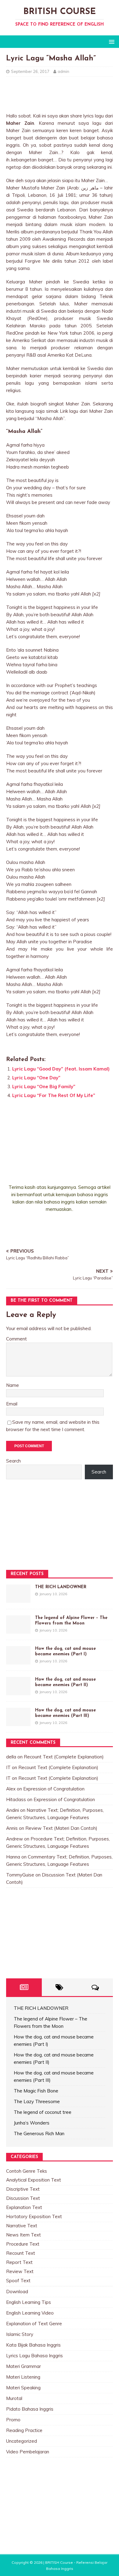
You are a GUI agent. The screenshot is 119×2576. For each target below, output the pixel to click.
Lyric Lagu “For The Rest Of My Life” (54, 1095)
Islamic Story (20, 2334)
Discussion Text (23, 2198)
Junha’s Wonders (32, 2123)
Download (17, 2292)
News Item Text (23, 2235)
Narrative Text (22, 2226)
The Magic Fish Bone (36, 2091)
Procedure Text (23, 2244)
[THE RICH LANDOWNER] (18, 1599)
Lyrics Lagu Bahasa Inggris (34, 2356)
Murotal (14, 2398)
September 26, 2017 (30, 71)
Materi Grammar (23, 2366)
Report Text (19, 2262)
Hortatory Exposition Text (34, 2216)
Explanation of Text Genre (34, 2324)
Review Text (20, 2271)
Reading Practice (24, 2430)
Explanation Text (24, 2207)
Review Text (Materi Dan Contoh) (61, 1828)
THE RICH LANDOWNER (61, 1587)
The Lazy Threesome (37, 2101)
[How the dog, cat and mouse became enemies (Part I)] (18, 1661)
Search (13, 1461)
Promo (13, 2420)
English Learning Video (30, 2313)
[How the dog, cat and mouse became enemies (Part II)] (18, 1691)
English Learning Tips (29, 2302)
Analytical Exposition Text (34, 2180)
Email (12, 1404)
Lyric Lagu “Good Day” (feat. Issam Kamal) (61, 1069)
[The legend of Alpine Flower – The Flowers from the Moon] (18, 1630)
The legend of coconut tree (43, 2112)
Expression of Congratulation (54, 1789)
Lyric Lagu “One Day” (36, 1078)
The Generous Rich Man (39, 2133)
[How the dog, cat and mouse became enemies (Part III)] (18, 1722)
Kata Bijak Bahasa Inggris (33, 2345)
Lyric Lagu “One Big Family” (44, 1087)
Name (13, 1385)
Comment (16, 1339)
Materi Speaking (23, 2388)
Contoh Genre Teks (27, 2171)
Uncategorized (22, 2441)
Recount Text (21, 2253)
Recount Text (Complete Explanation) (64, 1757)
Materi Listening (23, 2377)
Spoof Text (18, 2281)
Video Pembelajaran (28, 2452)
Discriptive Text (23, 2189)
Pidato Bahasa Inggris (30, 2409)
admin (63, 71)
